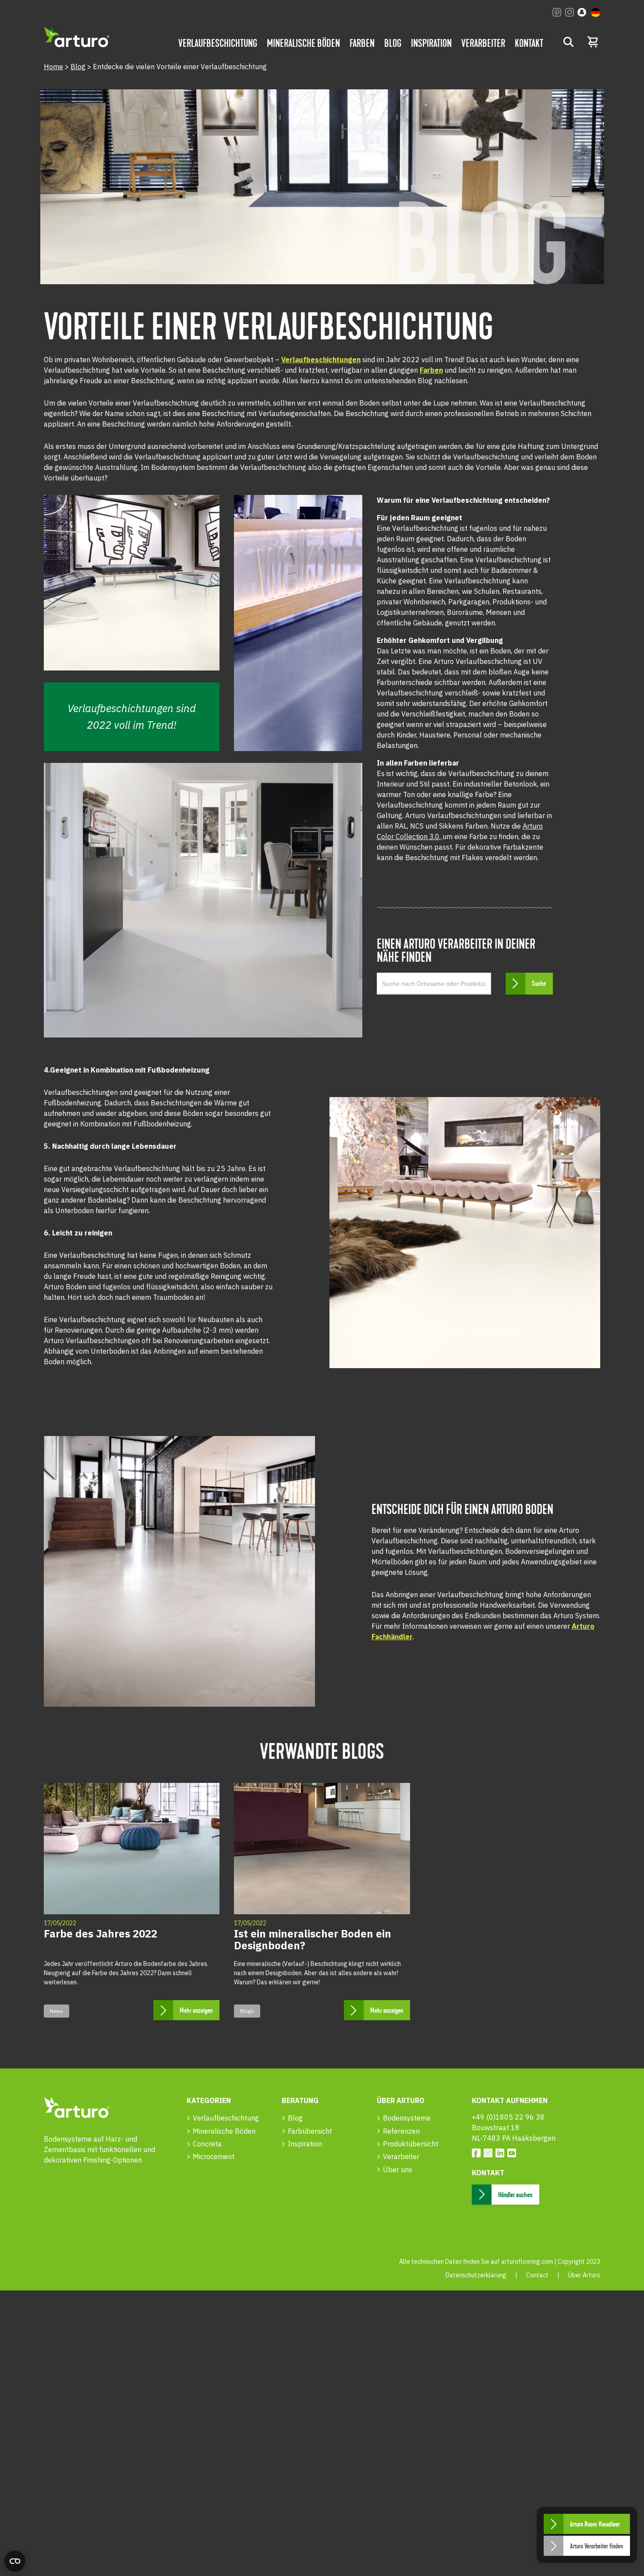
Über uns (398, 2170)
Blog (393, 43)
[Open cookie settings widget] (15, 2561)
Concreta (207, 2144)
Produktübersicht (410, 2144)
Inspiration (431, 43)
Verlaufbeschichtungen (321, 360)
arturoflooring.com (527, 2262)
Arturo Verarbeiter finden (596, 2546)
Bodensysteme (407, 2118)
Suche (539, 984)
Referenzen (401, 2131)
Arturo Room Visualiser (595, 2524)
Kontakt (529, 43)
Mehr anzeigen (196, 2011)
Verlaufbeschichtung (218, 43)
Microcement (214, 2156)
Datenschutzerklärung (476, 2275)
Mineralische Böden (303, 43)
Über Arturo (584, 2275)
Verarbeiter (483, 43)
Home (53, 67)
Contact (537, 2275)
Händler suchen (515, 2195)
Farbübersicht (310, 2131)
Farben (362, 43)
